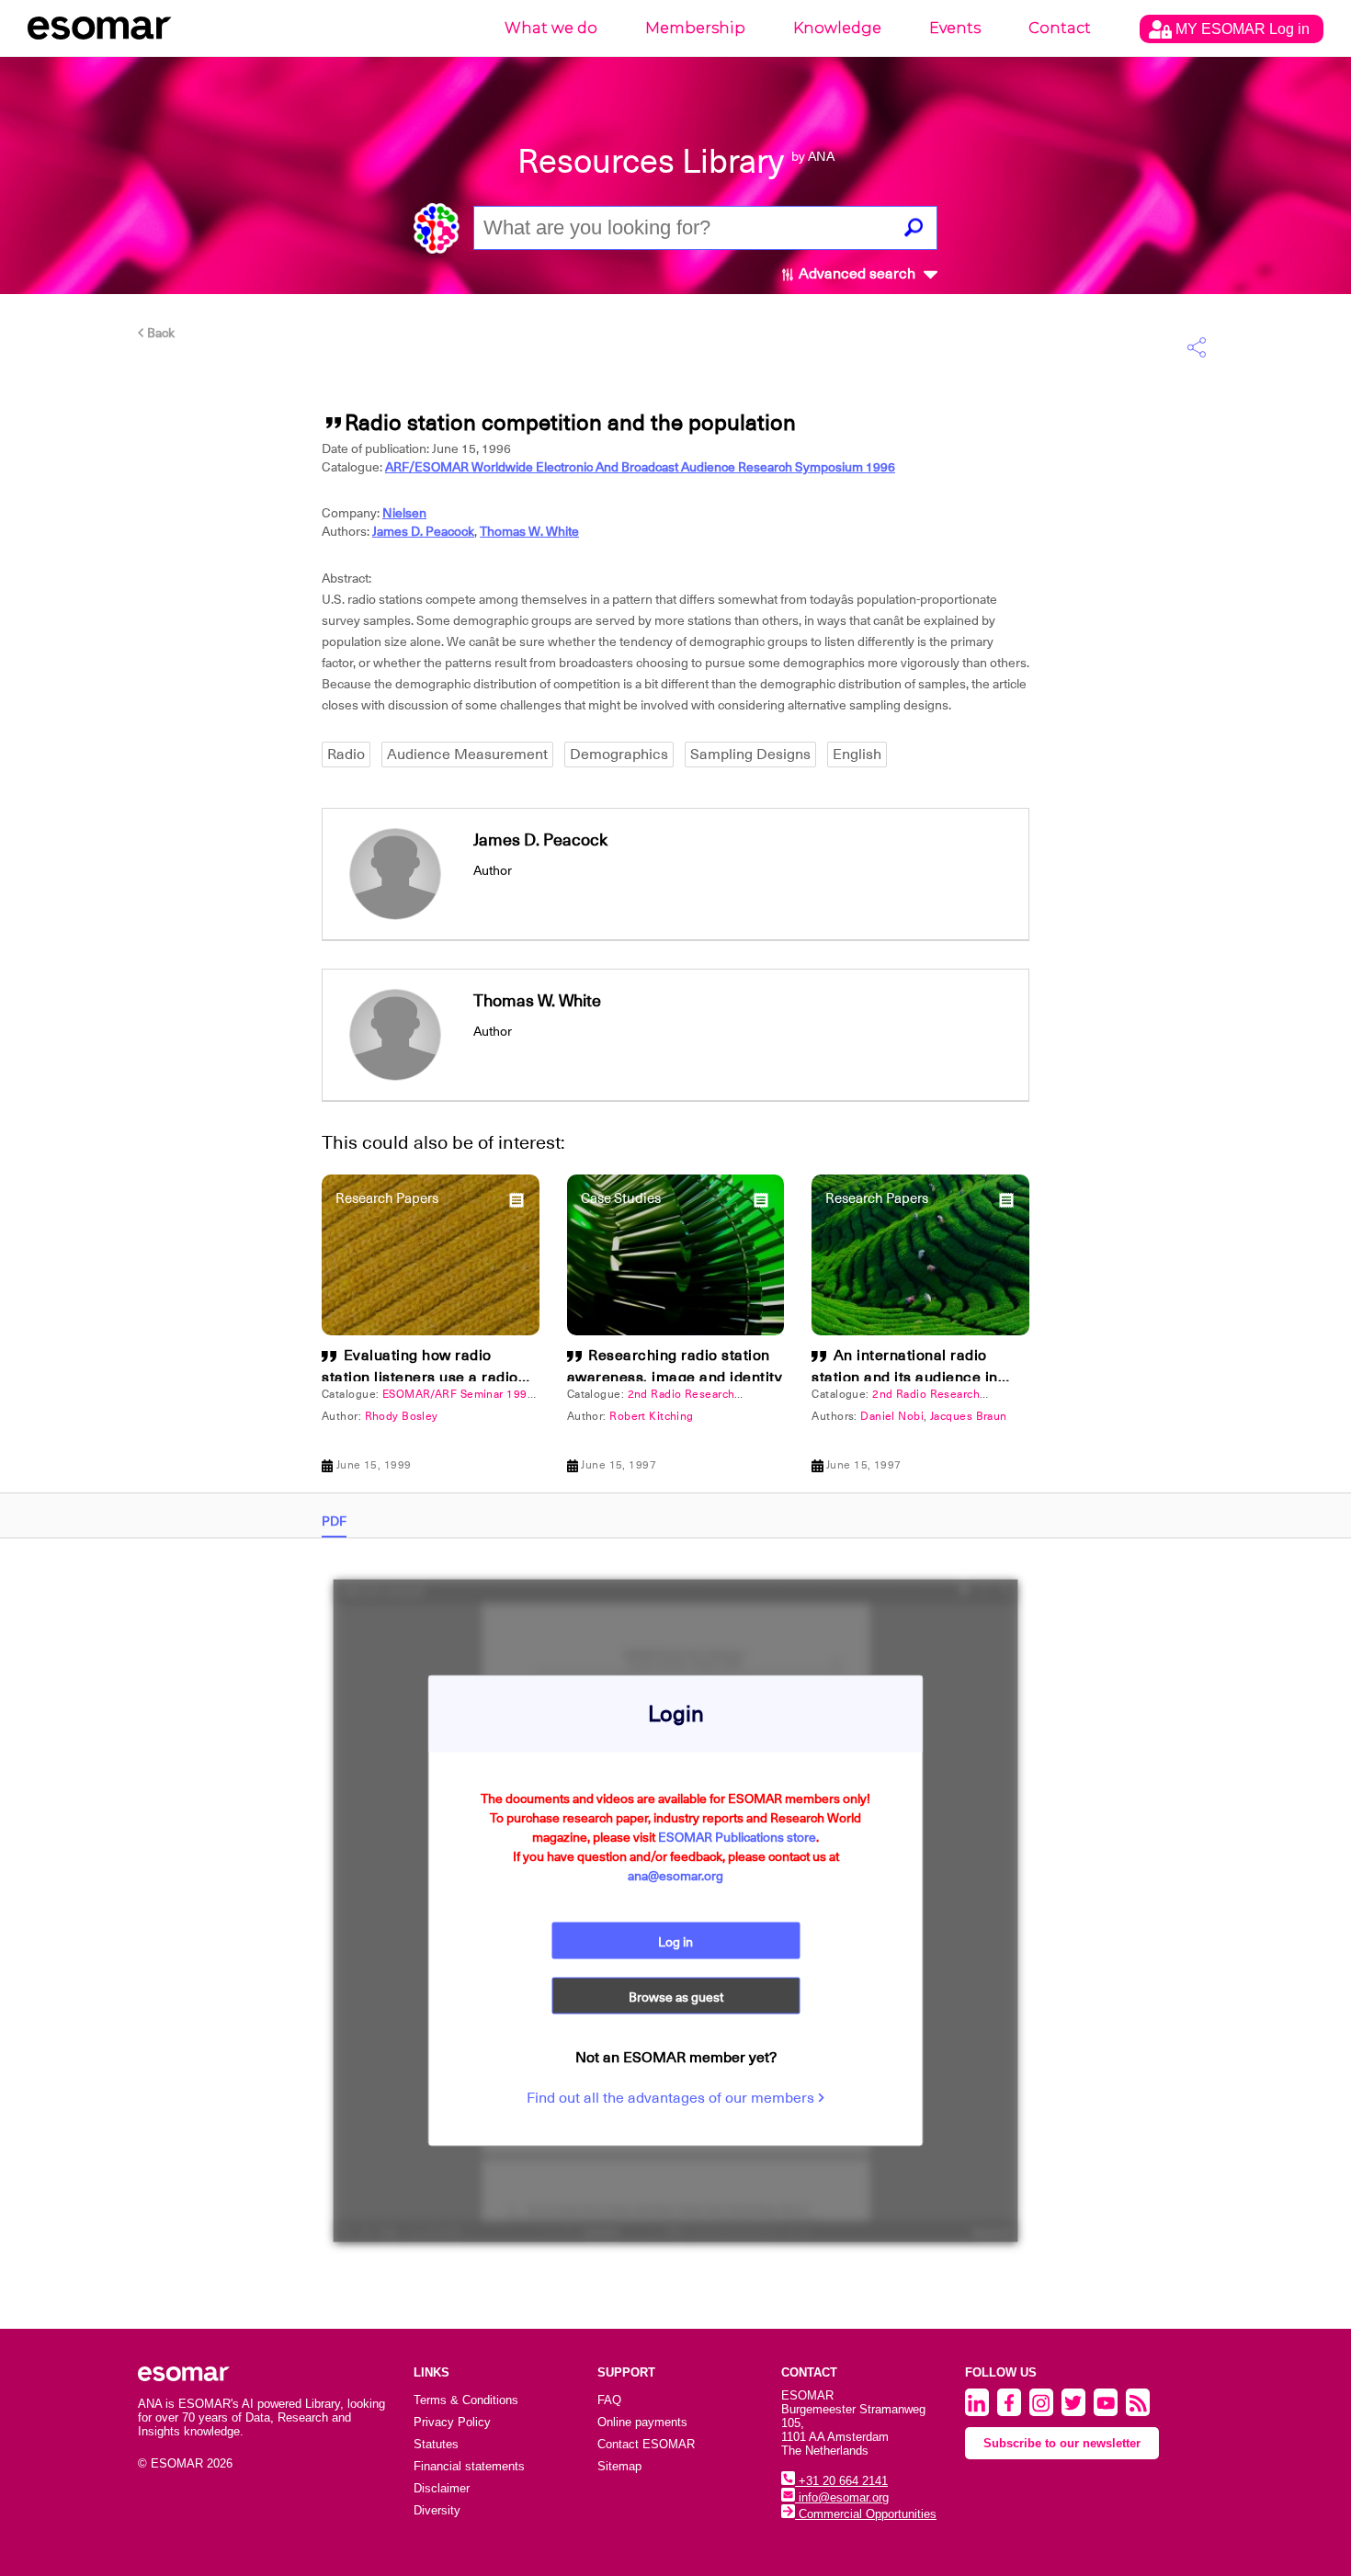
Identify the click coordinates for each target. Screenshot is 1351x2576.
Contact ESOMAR (646, 2444)
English (857, 755)
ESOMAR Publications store (737, 1837)
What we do (551, 28)
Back (159, 333)
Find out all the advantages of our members (672, 2098)
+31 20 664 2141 (841, 2481)
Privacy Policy (452, 2422)
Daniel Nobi (892, 1416)
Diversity (437, 2510)
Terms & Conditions (466, 2400)
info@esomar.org (842, 2497)
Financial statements (469, 2466)
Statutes (436, 2444)
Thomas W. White (529, 531)
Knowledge (837, 28)
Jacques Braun (969, 1416)
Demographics (619, 755)
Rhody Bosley (402, 1416)
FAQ (609, 2400)
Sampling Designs (750, 755)
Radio (346, 755)
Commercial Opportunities (866, 2514)
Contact (1060, 28)
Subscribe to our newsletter (1062, 2443)
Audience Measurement (467, 755)
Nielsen (404, 513)
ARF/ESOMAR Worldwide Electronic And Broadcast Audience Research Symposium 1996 (640, 467)
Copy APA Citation (675, 1106)
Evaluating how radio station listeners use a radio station (420, 1378)
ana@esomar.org (675, 1876)
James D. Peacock (423, 531)
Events (955, 28)
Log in (675, 1942)
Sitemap (619, 2466)
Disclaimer (442, 2488)
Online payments (642, 2422)
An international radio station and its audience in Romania (905, 1378)
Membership (695, 28)
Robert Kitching (652, 1416)
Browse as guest (676, 1997)
